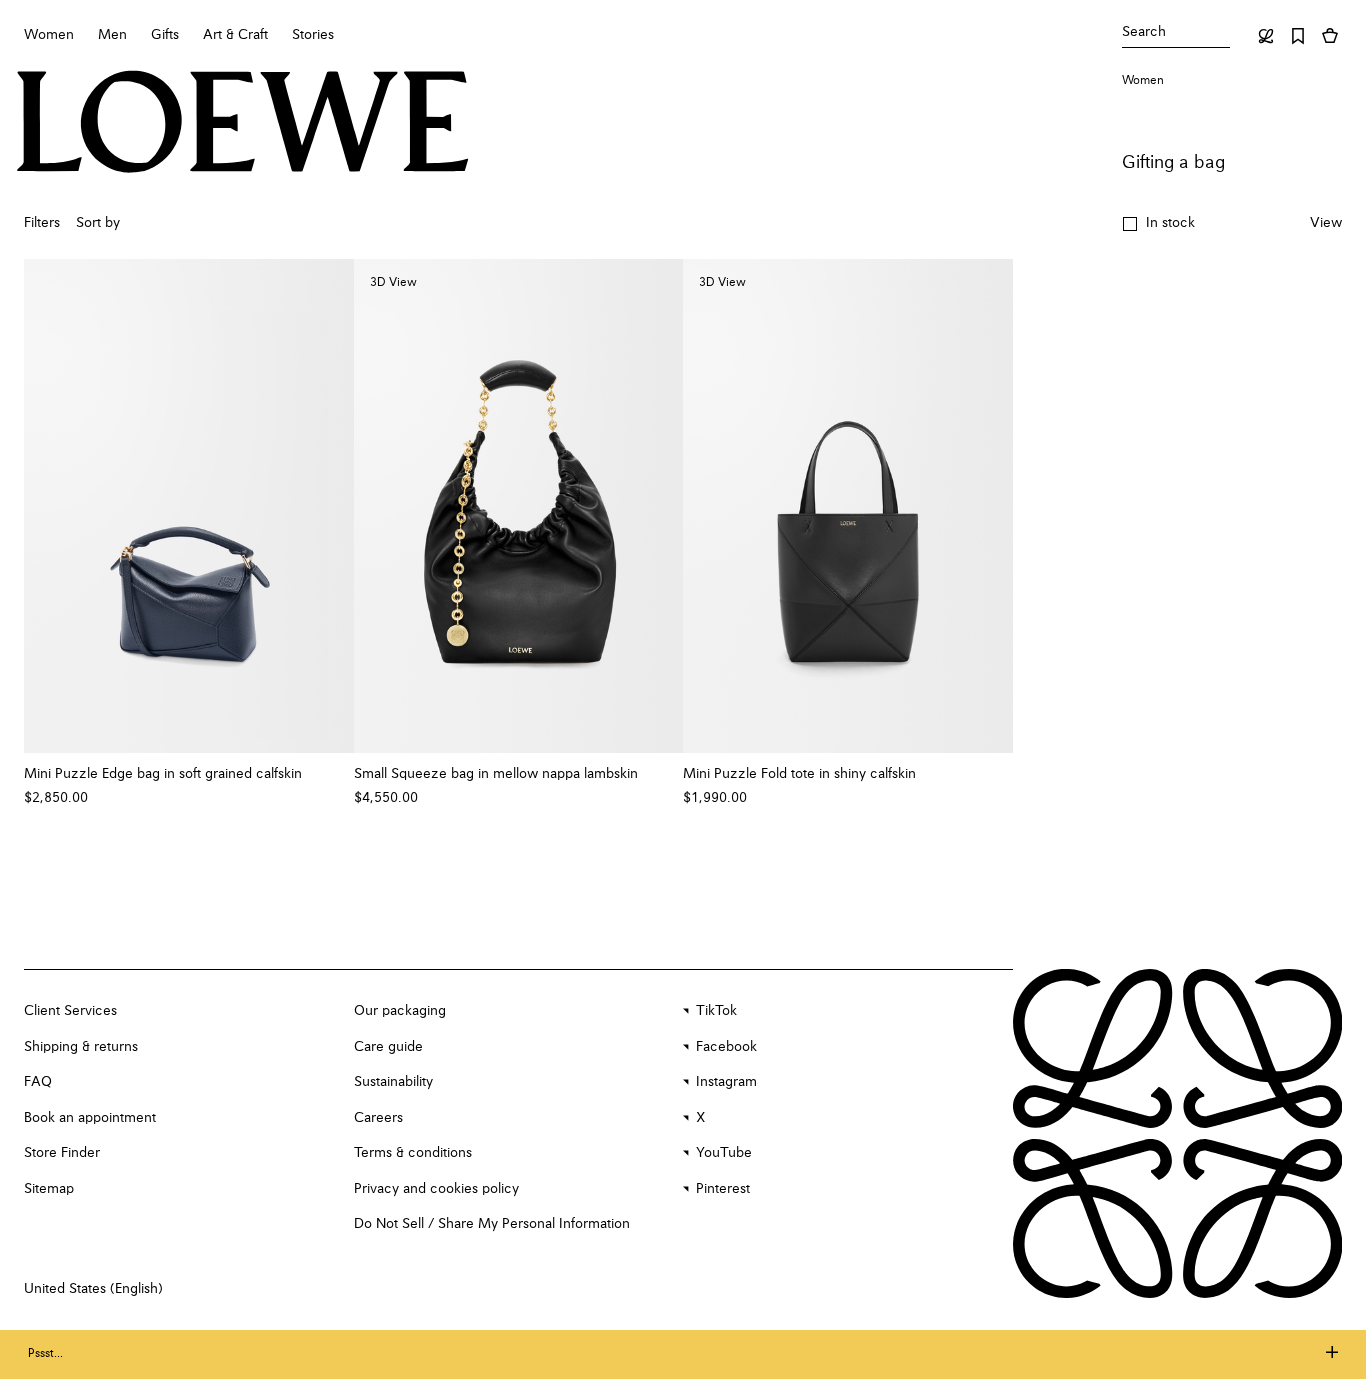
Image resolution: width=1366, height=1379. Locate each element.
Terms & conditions (413, 1153)
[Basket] (1330, 36)
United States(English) (93, 1289)
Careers (378, 1118)
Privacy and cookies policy (436, 1189)
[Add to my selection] (329, 774)
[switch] (1326, 224)
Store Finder (62, 1153)
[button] (1158, 224)
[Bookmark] (1298, 36)
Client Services (70, 1011)
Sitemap (49, 1189)
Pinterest (723, 1189)
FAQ (38, 1082)
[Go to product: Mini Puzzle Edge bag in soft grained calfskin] (189, 506)
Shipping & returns (81, 1047)
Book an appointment (90, 1118)
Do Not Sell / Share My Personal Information (492, 1224)
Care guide (388, 1047)
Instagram (726, 1082)
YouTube (724, 1153)
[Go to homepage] (243, 124)
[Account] (1266, 36)
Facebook (726, 1047)
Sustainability (393, 1082)
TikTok (716, 1011)
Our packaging (400, 1011)
